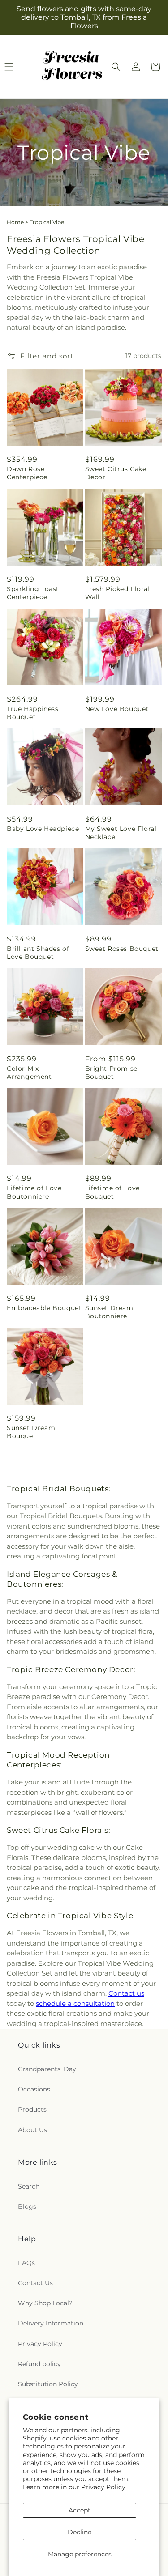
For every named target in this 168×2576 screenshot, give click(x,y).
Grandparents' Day (47, 2069)
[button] (116, 67)
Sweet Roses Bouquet (122, 949)
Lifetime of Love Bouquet (113, 1192)
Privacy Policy (103, 2487)
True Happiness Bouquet (32, 713)
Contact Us (35, 2283)
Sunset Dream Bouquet (31, 1432)
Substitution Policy (48, 2384)
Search (29, 2186)
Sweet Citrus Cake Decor (116, 473)
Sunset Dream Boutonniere (109, 1312)
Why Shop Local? (45, 2303)
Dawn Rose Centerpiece (27, 473)
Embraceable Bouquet (44, 1308)
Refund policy (39, 2364)
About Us (32, 2130)
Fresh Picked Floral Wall (117, 593)
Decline (80, 2532)
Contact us (126, 1993)
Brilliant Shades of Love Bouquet (38, 953)
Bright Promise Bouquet (111, 1073)
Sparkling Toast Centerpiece (33, 593)
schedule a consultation (75, 2003)
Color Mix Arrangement (29, 1073)
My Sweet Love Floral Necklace (121, 833)
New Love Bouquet (117, 709)
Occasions (34, 2089)
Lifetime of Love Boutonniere (34, 1192)
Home (15, 222)
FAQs (26, 2263)
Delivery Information (51, 2323)
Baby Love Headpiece (43, 829)
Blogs (27, 2206)
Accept (80, 2510)
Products (32, 2109)
